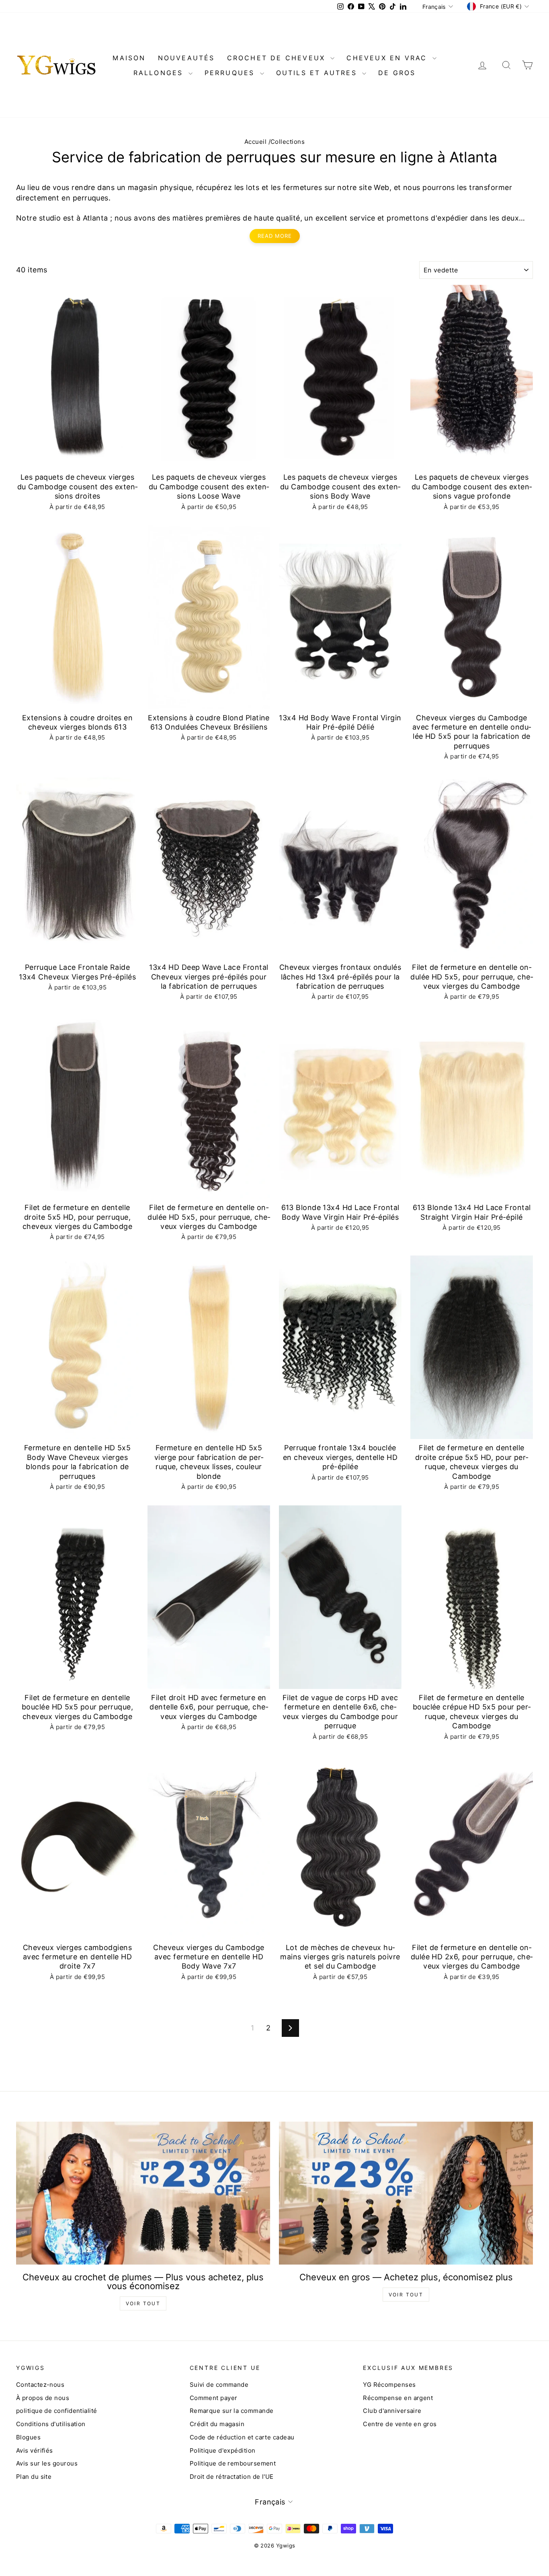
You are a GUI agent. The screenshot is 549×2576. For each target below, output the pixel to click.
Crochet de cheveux (278, 58)
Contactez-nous (40, 2385)
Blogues (28, 2437)
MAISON (129, 58)
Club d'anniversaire (392, 2411)
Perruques (231, 73)
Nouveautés (186, 58)
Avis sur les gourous (47, 2463)
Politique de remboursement (233, 2463)
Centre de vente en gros (400, 2424)
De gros (397, 73)
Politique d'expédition (223, 2450)
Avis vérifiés (35, 2450)
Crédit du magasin (217, 2424)
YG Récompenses (389, 2385)
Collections (288, 142)
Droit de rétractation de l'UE (232, 2477)
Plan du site (34, 2477)
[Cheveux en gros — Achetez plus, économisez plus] (406, 2193)
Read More (275, 236)
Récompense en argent (398, 2398)
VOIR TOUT (143, 2303)
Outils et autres (318, 73)
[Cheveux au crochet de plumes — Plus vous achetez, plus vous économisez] (143, 2193)
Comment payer (214, 2398)
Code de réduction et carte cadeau (242, 2437)
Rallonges (160, 73)
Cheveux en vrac (388, 58)
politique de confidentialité (57, 2411)
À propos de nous (43, 2398)
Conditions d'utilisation (51, 2424)
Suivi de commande (219, 2385)
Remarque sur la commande (232, 2411)
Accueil (255, 142)
